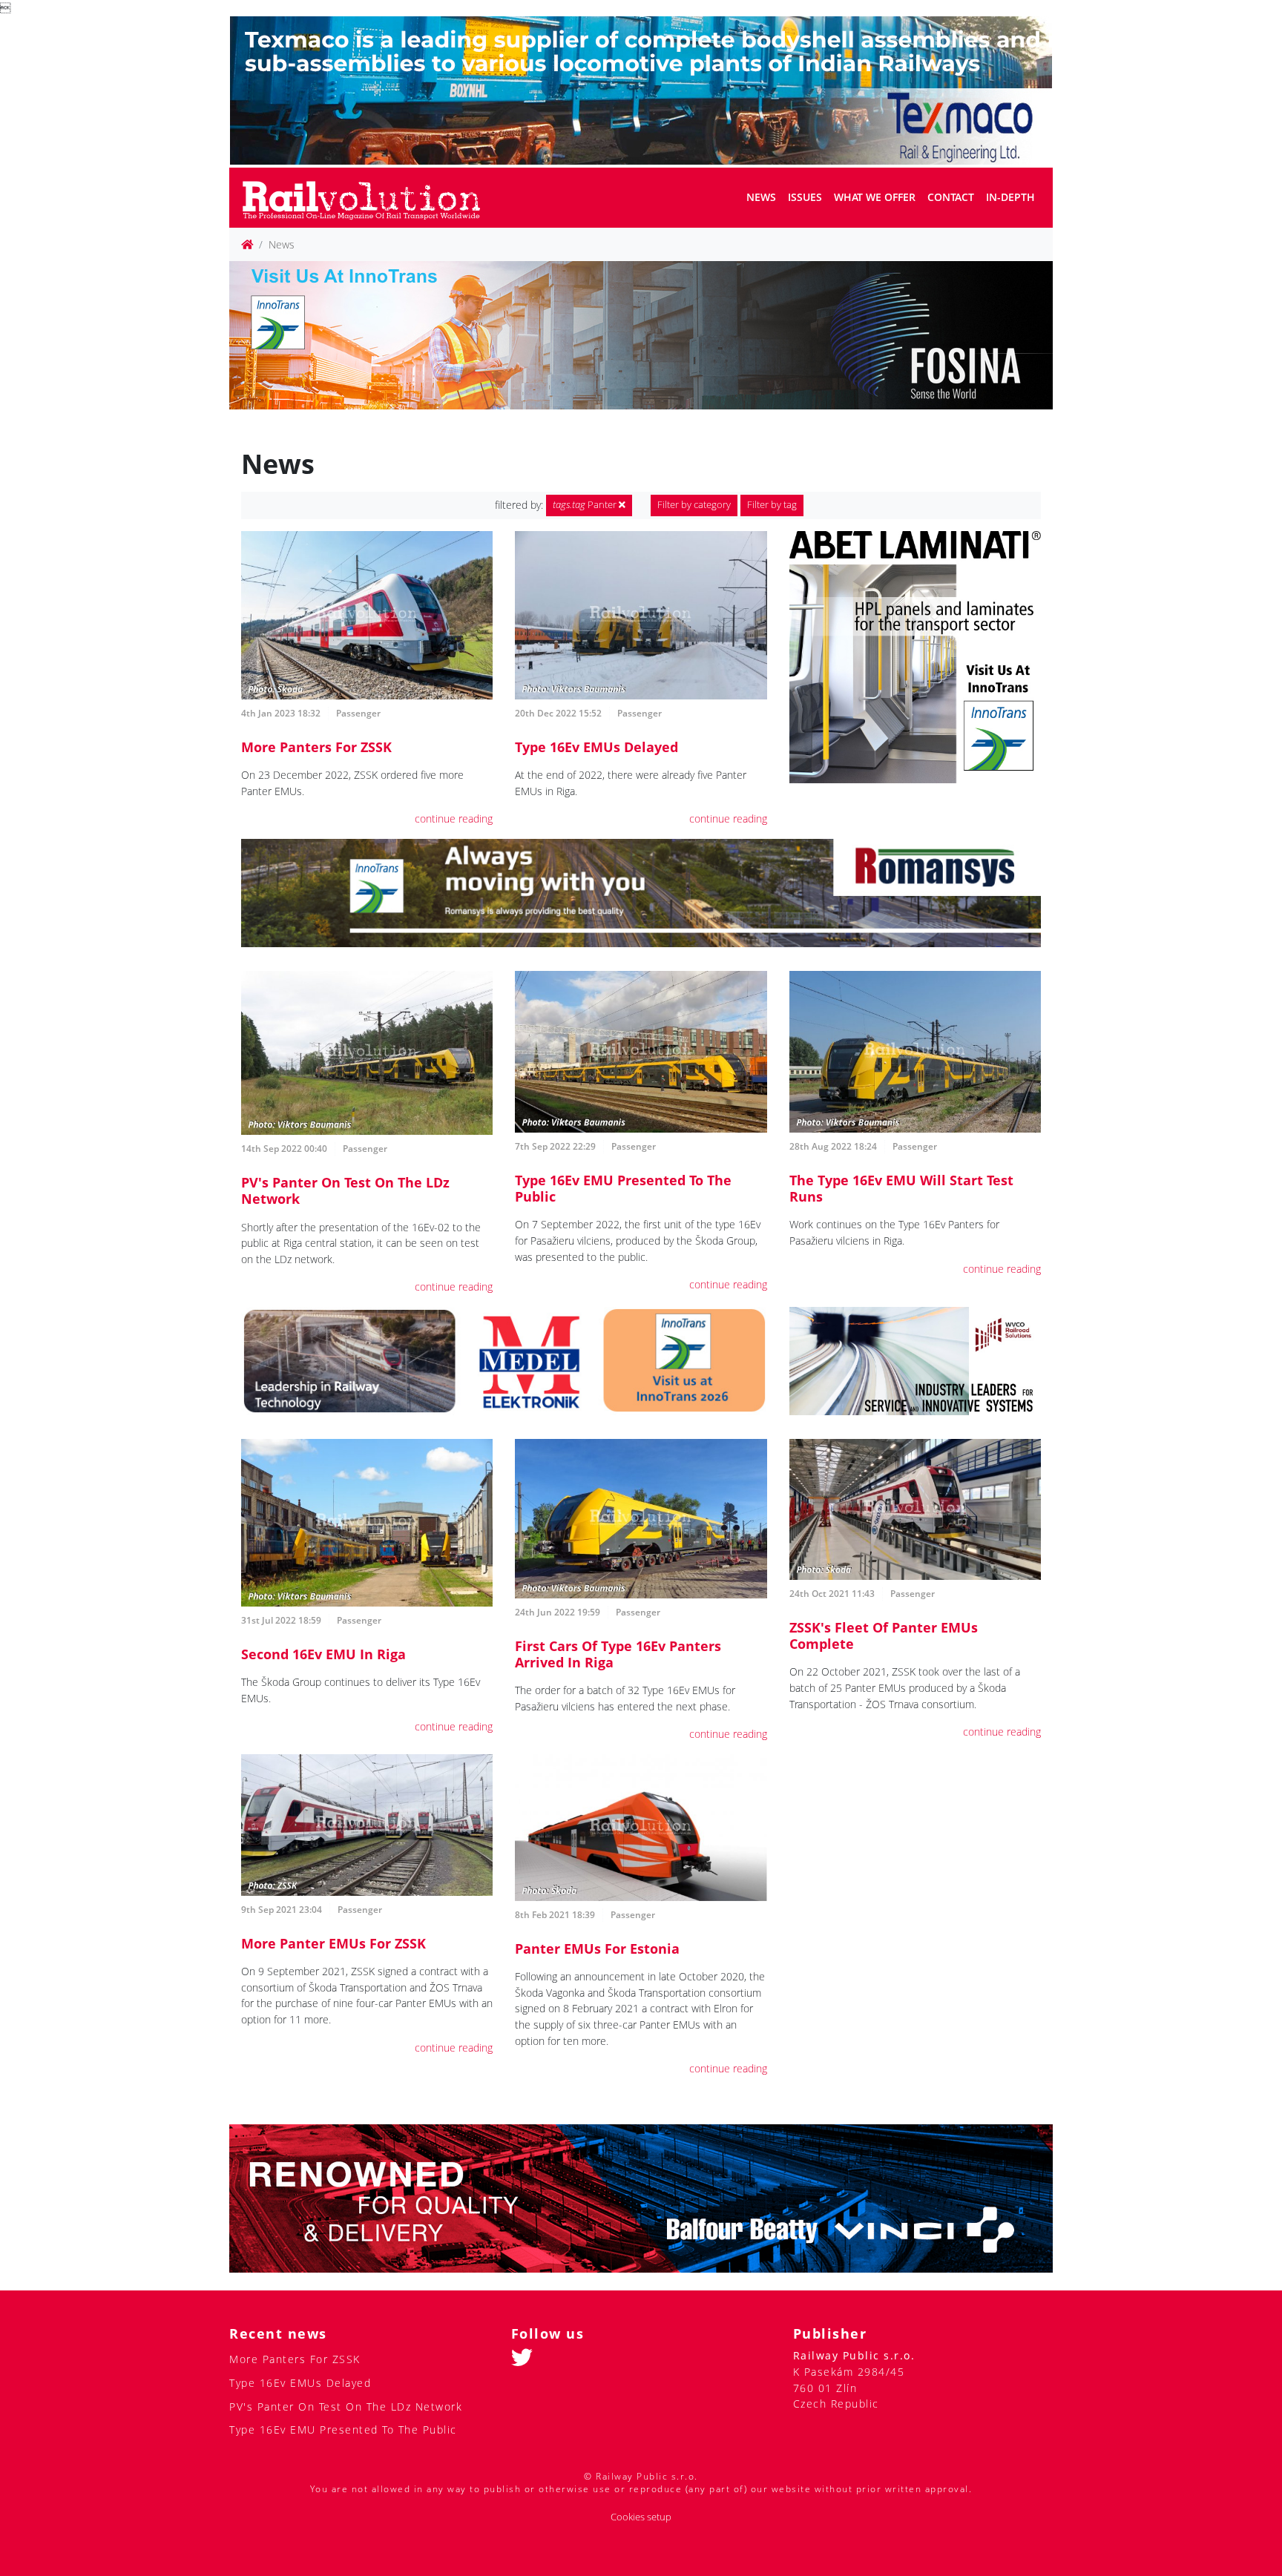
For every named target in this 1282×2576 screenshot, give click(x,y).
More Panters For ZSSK (316, 747)
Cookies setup (641, 2517)
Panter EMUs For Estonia (597, 1949)
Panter (586, 505)
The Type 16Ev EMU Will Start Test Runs (901, 1188)
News (761, 197)
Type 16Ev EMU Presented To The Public (623, 1188)
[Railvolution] (369, 198)
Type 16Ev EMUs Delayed (596, 747)
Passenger (358, 713)
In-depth (1010, 197)
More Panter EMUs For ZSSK (333, 1943)
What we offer (875, 197)
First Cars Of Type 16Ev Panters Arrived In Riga (618, 1654)
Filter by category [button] (694, 505)
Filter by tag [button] (772, 505)
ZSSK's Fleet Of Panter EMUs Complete (884, 1635)
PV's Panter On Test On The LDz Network (345, 1190)
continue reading (454, 818)
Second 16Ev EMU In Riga (323, 1654)
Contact (951, 197)
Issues (805, 197)
